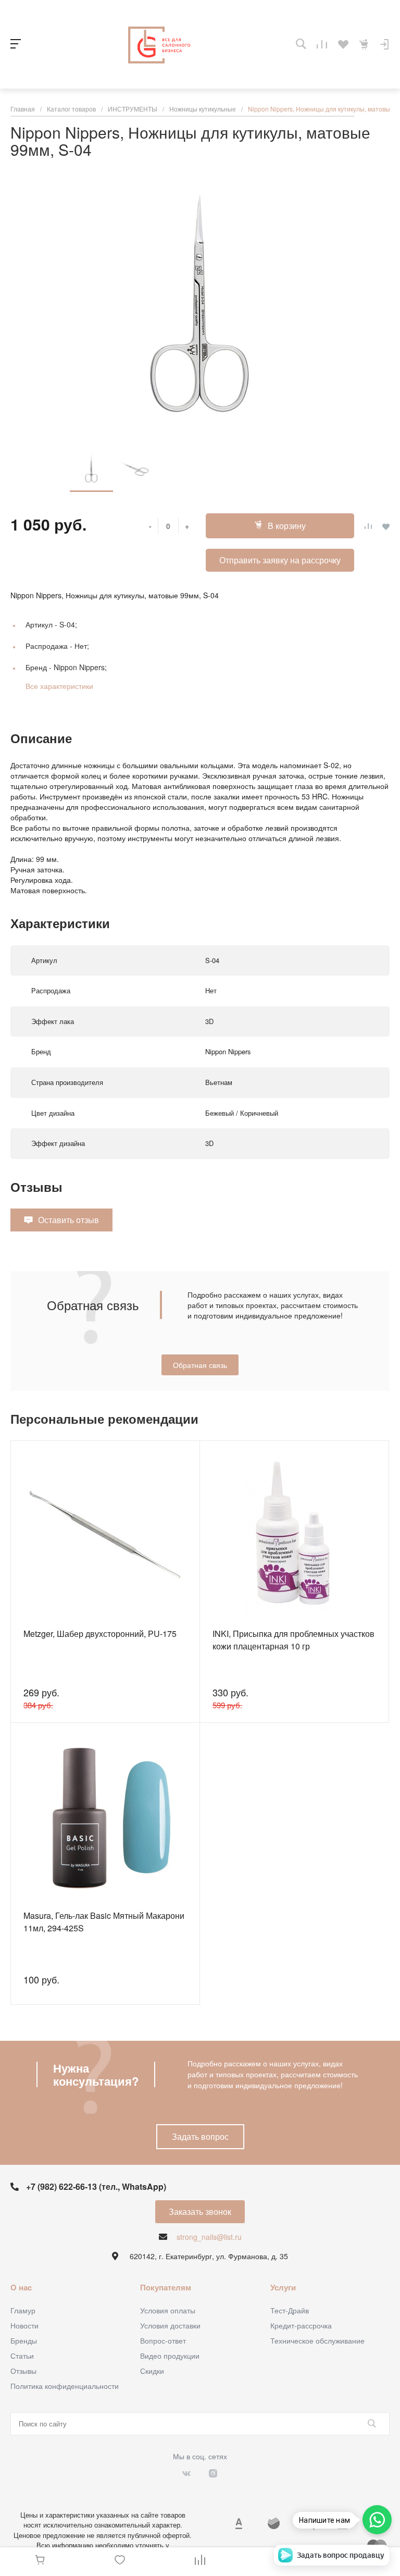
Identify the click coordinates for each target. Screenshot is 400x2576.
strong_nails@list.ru (209, 2237)
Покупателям (166, 2287)
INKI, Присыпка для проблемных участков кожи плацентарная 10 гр (293, 1640)
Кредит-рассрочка (301, 2325)
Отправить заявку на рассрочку (280, 560)
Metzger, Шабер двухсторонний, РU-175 (100, 1634)
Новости (24, 2325)
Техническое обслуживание (317, 2340)
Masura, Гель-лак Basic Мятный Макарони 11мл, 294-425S (104, 1922)
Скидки (152, 2371)
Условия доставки (170, 2325)
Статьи (22, 2356)
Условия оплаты (168, 2310)
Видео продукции (170, 2356)
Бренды (24, 2340)
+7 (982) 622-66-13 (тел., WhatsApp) (96, 2186)
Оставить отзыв (68, 1220)
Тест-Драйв (290, 2310)
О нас (21, 2287)
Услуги (283, 2287)
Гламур (23, 2310)
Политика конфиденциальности (65, 2386)
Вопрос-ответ (163, 2340)
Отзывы (23, 2371)
